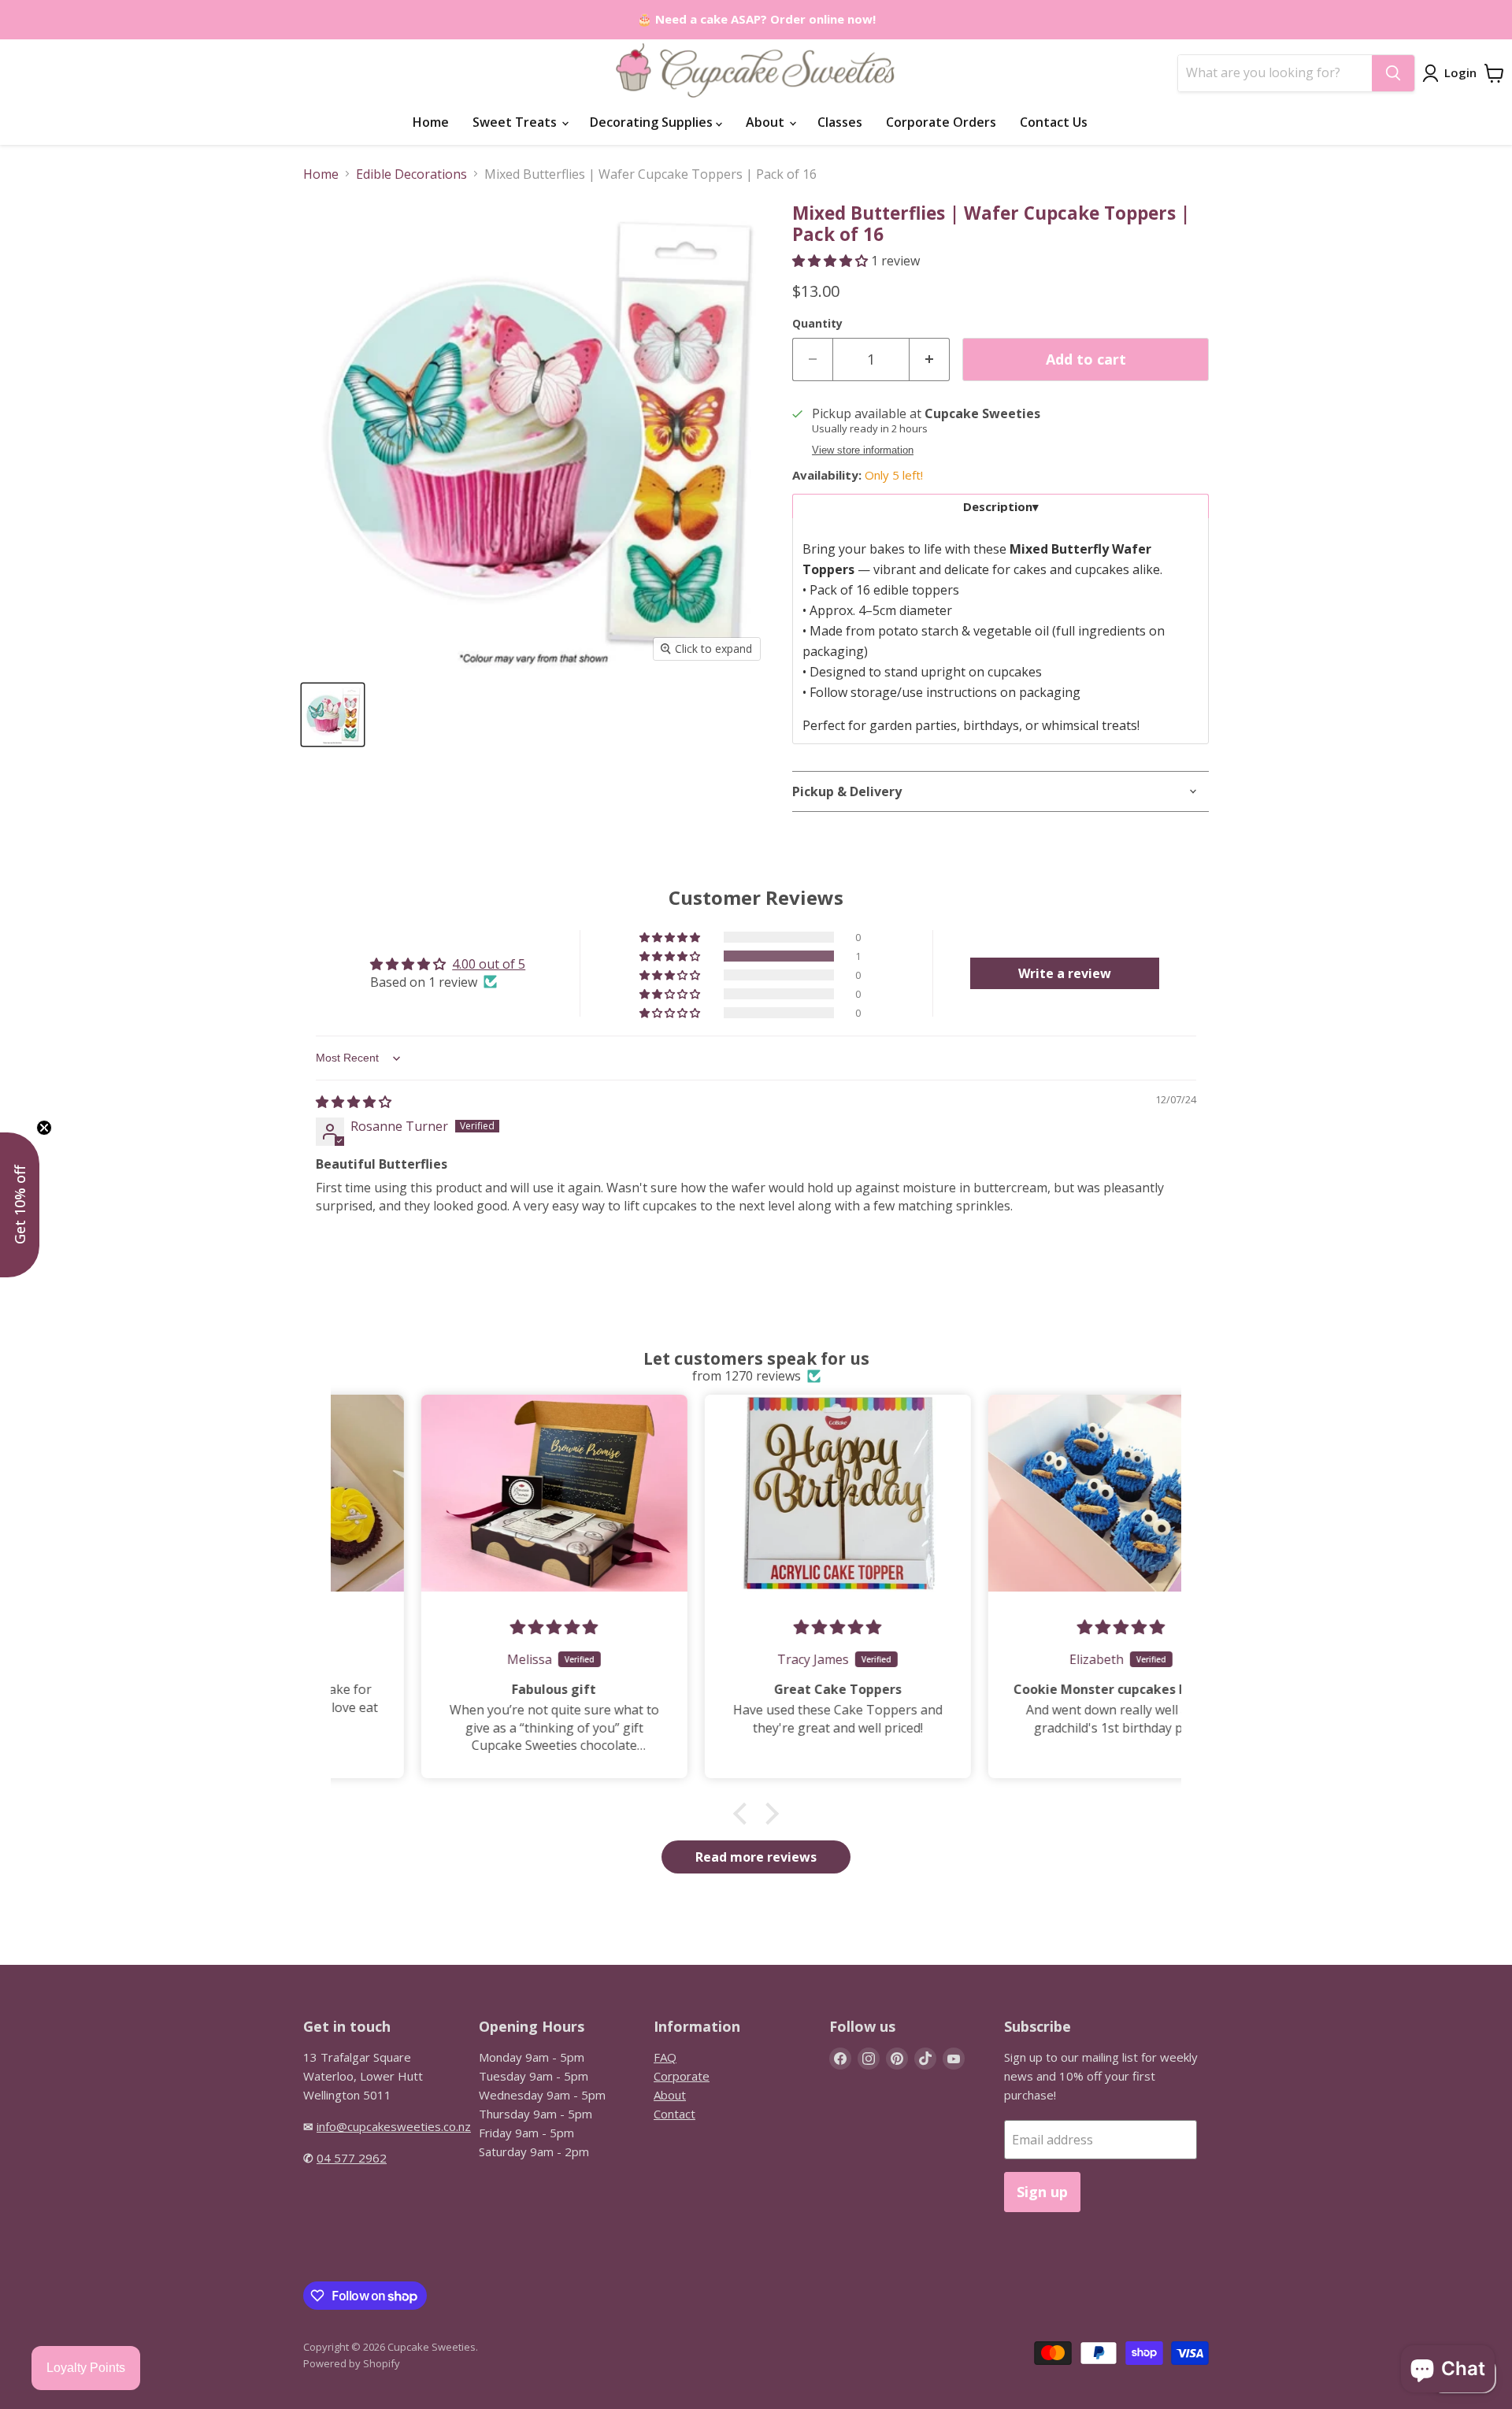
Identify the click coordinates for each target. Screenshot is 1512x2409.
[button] (832, 261)
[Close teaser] (44, 1128)
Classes (840, 122)
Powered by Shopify (352, 2363)
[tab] (1001, 506)
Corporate (682, 2076)
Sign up (1042, 2192)
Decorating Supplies (653, 122)
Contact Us (1054, 122)
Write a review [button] (1065, 973)
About (767, 122)
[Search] (1393, 73)
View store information (863, 450)
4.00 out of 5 (489, 964)
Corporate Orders (941, 122)
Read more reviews (756, 1857)
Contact (674, 2114)
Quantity (817, 324)
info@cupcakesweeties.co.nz (394, 2126)
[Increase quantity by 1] (930, 359)
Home (431, 122)
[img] (354, 1102)
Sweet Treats (516, 122)
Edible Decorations (411, 174)
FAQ (665, 2057)
